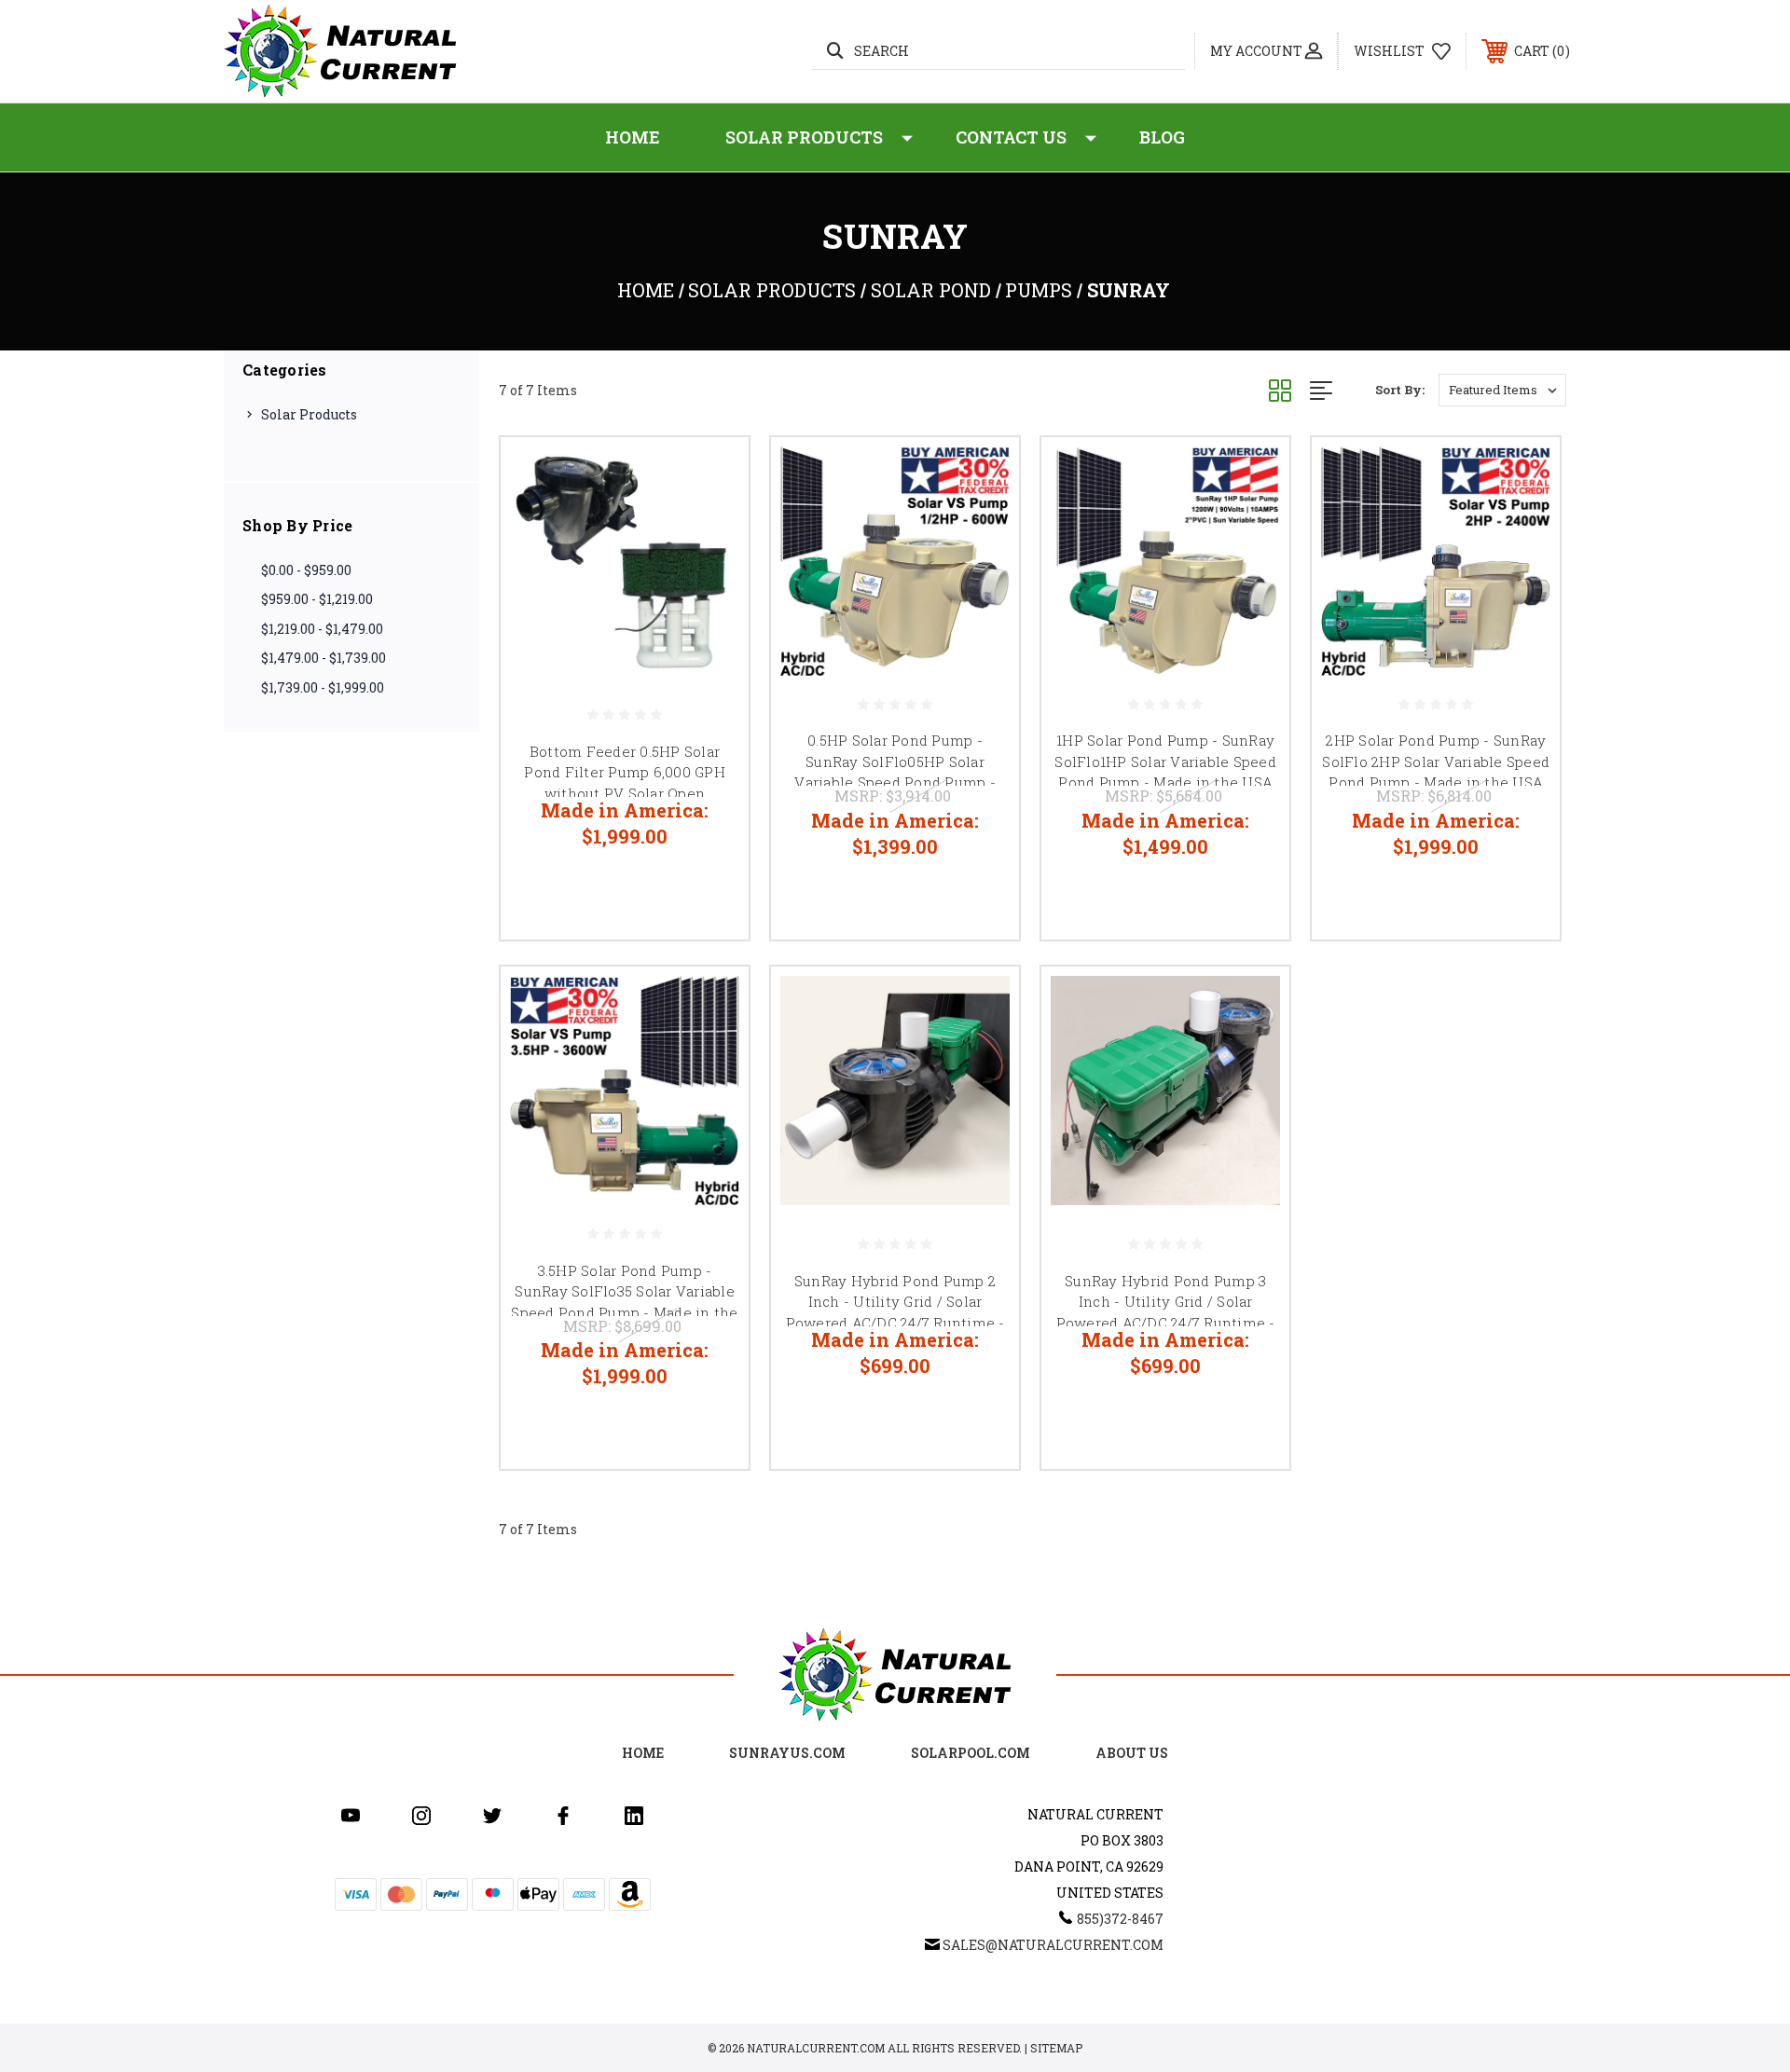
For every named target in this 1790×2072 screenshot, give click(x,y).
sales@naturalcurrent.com (1053, 1945)
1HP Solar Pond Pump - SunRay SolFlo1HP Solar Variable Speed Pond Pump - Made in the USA (1165, 761)
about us (1132, 1753)
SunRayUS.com (787, 1753)
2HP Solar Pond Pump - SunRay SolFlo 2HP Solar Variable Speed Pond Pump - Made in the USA (1436, 761)
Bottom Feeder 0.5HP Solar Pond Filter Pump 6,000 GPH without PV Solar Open (625, 772)
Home (633, 137)
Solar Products (804, 137)
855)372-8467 (1120, 1919)
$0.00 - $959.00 (306, 570)
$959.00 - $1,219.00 (317, 599)
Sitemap (1056, 2048)
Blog (1162, 137)
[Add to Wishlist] (711, 522)
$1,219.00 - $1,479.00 (322, 629)
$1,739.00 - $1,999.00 (323, 687)
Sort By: (1400, 390)
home (643, 1753)
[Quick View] (711, 475)
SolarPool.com (971, 1753)
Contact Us (1011, 137)
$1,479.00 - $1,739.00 (324, 658)
